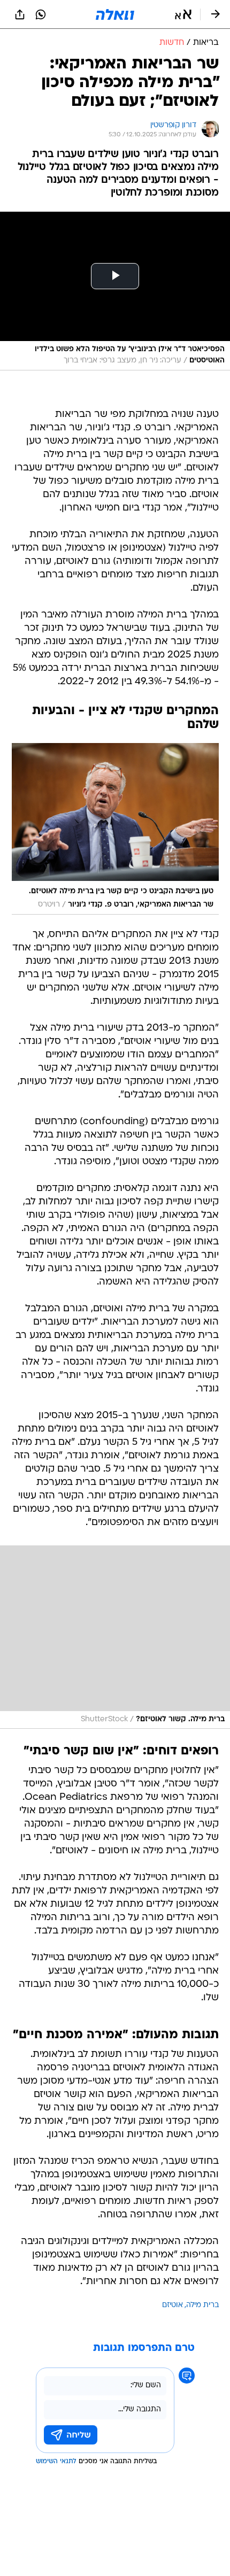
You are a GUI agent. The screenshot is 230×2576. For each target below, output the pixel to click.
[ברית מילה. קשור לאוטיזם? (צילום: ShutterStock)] (115, 1637)
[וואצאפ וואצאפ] (41, 14)
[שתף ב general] (20, 14)
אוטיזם (172, 2305)
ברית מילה (202, 2305)
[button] (183, 14)
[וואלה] (115, 14)
